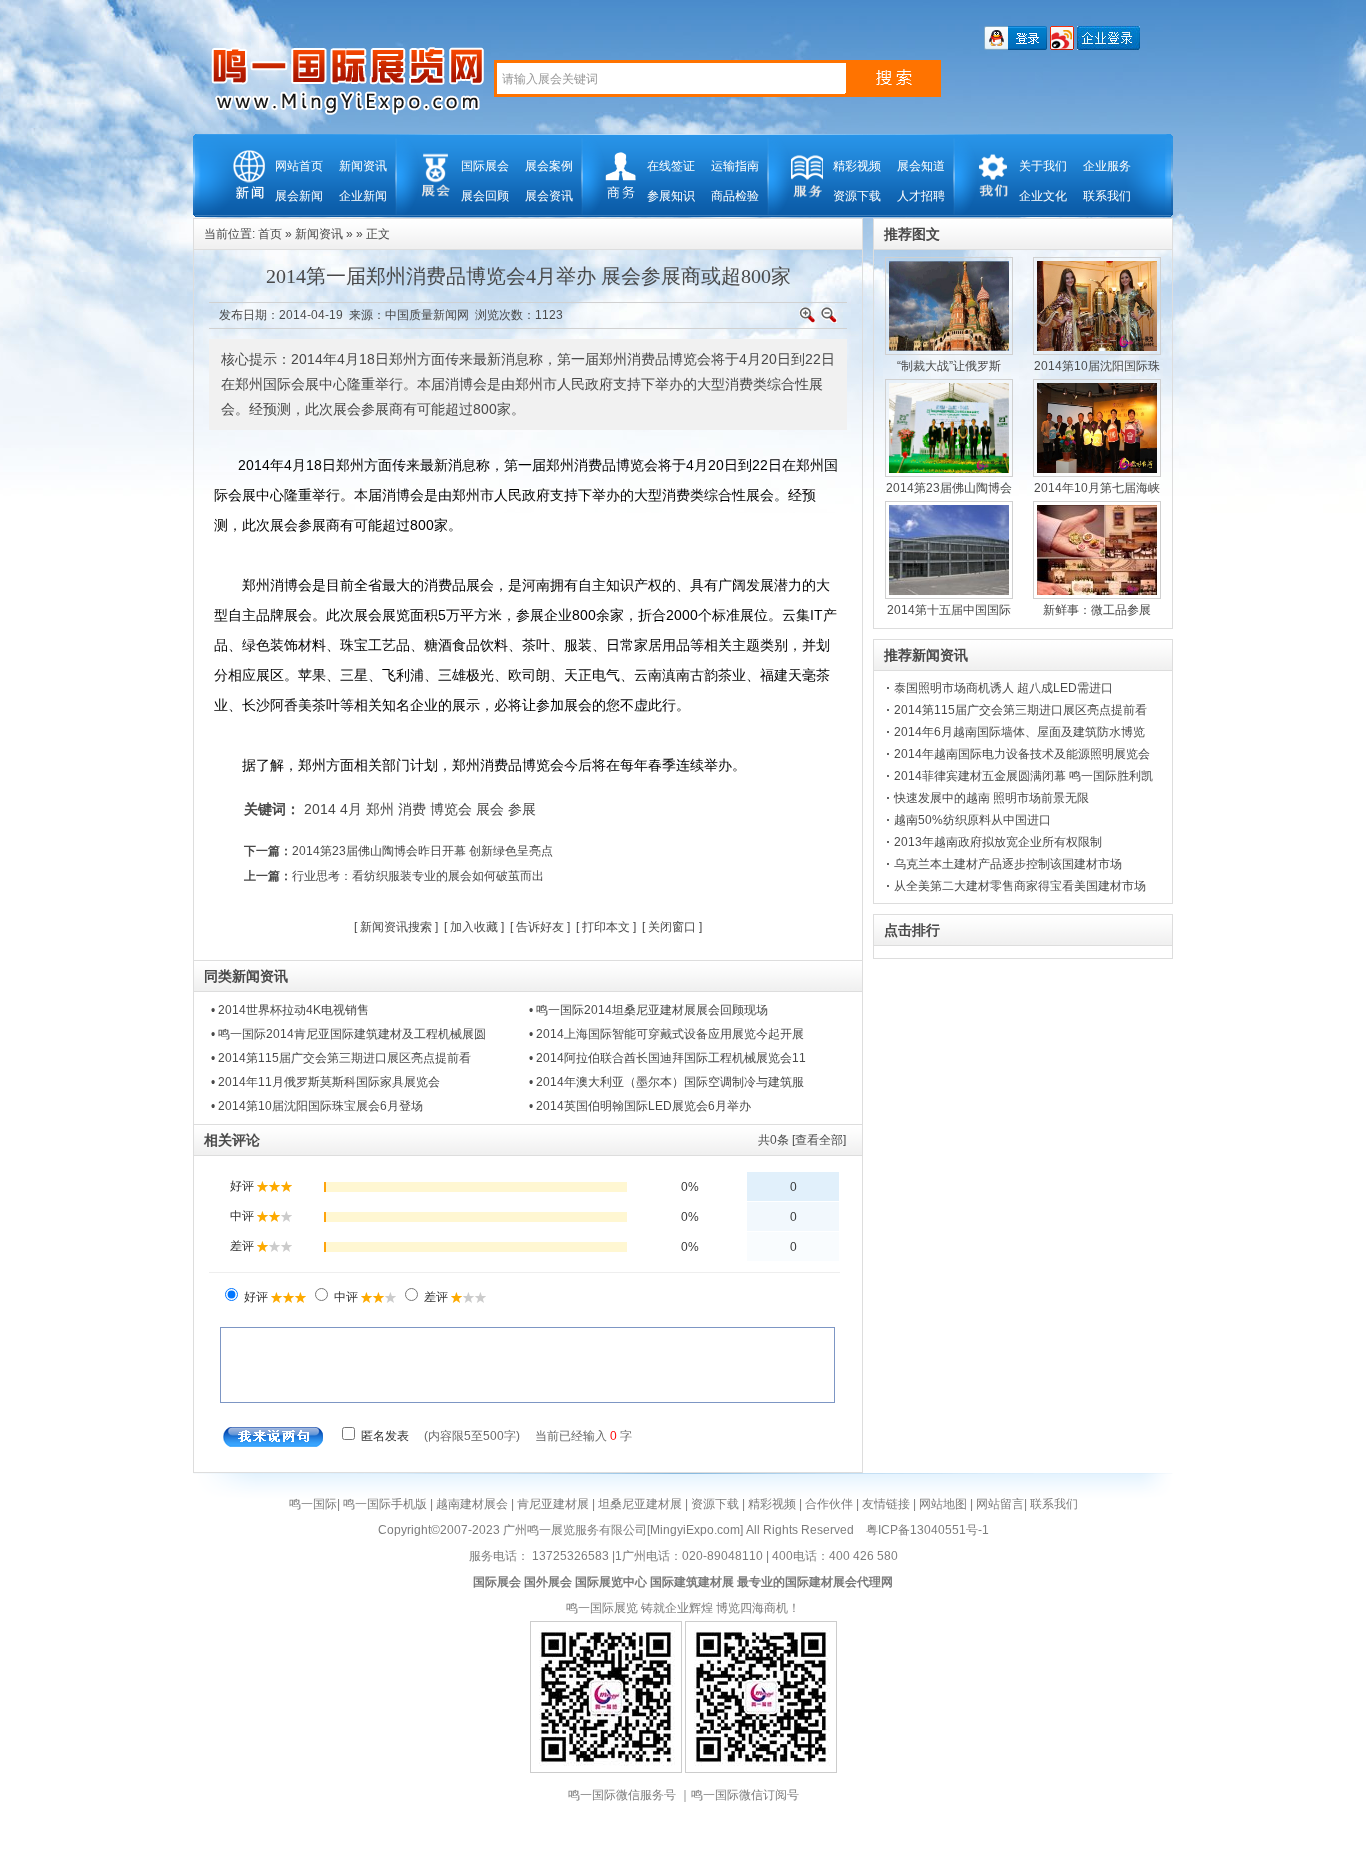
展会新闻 (299, 196)
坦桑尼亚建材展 (640, 1504)
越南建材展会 (472, 1504)
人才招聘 (921, 196)
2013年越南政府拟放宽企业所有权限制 (998, 842)
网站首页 (299, 166)
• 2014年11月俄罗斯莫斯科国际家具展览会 (325, 1082)
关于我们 (1043, 166)
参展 (522, 809)
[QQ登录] (1015, 46)
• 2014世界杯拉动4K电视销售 (290, 1010)
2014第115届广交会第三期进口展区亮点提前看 (1020, 710)
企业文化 (1043, 196)
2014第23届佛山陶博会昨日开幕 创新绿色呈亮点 (422, 851)
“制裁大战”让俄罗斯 (949, 366)
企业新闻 (363, 196)
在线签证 (671, 166)
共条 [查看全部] (802, 1140)
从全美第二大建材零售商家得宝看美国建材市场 (1020, 886)
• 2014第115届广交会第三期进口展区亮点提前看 (341, 1058)
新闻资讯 (363, 166)
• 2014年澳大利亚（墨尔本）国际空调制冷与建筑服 (666, 1082)
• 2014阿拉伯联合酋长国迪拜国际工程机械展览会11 (667, 1058)
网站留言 (1000, 1504)
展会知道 (921, 166)
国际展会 (485, 166)
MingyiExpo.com (695, 1530)
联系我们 (1107, 196)
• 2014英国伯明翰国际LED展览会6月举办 (640, 1106)
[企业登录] (1108, 46)
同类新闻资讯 (246, 976)
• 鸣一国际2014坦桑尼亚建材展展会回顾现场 (648, 1010)
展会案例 (549, 166)
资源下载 (857, 196)
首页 (270, 234)
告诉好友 (540, 927)
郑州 (380, 809)
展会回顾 (485, 196)
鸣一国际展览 (602, 1608)
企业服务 (1107, 166)
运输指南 (735, 166)
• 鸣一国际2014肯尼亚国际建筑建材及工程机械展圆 (348, 1034)
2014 (320, 809)
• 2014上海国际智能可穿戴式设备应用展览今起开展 (666, 1034)
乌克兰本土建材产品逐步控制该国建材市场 (1008, 864)
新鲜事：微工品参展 (1097, 610)
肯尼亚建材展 (553, 1504)
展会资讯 (549, 196)
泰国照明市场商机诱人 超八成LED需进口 (1003, 688)
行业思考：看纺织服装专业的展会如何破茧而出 (418, 876)
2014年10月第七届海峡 (1097, 488)
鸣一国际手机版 (385, 1504)
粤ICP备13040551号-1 (927, 1530)
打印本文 (606, 927)
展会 (490, 809)
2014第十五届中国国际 (949, 610)
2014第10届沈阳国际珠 (1097, 366)
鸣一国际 (313, 1504)
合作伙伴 (829, 1504)
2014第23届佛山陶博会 (949, 488)
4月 (351, 809)
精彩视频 (857, 166)
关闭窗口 (672, 927)
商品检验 (735, 196)
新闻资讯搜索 (396, 927)
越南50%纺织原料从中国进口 (972, 820)
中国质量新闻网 (427, 315)
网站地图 (943, 1504)
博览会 (451, 809)
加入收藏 (474, 927)
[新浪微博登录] (1062, 46)
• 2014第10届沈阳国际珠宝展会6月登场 (317, 1106)
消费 (412, 809)
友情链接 (886, 1504)
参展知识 (671, 196)
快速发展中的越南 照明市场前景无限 (991, 798)
